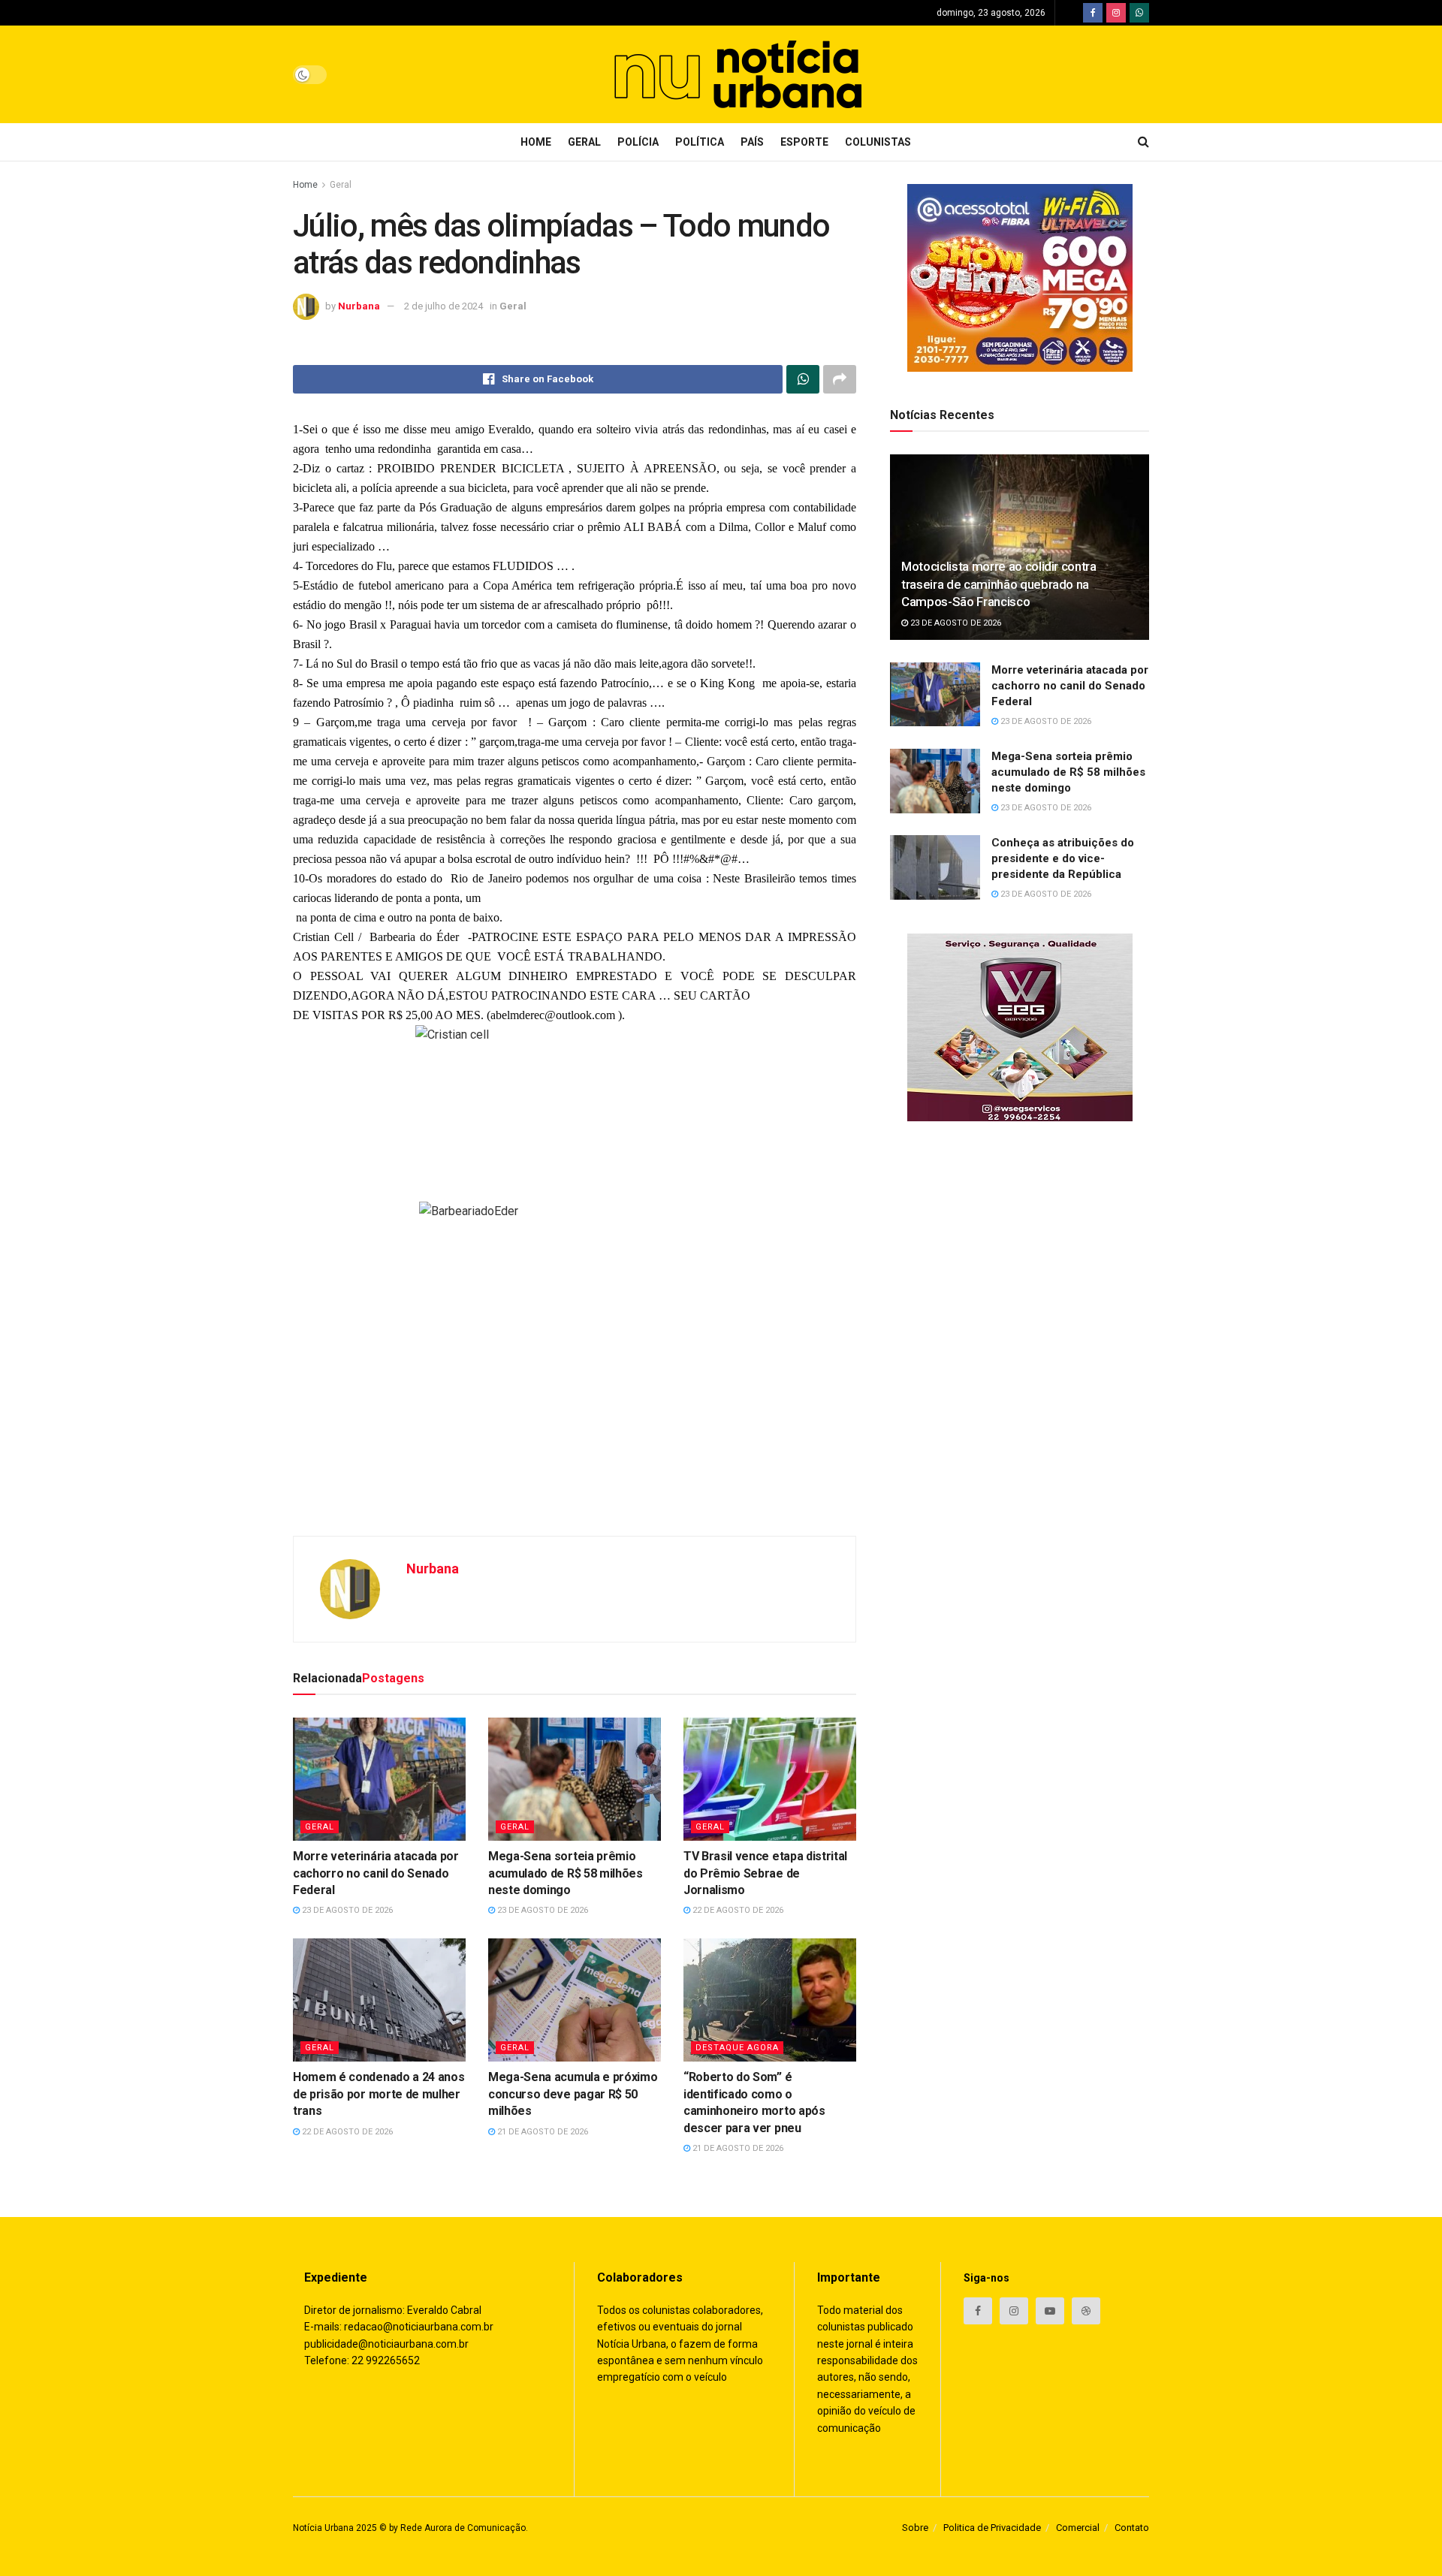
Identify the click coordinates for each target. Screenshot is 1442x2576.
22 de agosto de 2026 (737, 1910)
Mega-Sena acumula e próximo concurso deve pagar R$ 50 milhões (573, 2094)
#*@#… (729, 859)
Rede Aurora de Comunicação (463, 2528)
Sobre (915, 2528)
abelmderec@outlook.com (553, 1015)
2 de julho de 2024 (443, 306)
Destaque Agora (737, 2048)
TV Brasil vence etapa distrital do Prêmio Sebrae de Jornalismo (765, 1873)
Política (700, 142)
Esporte (804, 142)
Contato (1132, 2528)
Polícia (638, 142)
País (752, 142)
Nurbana (359, 306)
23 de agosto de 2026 (346, 1910)
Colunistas (878, 142)
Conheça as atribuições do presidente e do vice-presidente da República (1063, 858)
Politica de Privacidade (992, 2528)
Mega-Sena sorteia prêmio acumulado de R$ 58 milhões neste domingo (566, 1873)
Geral (584, 142)
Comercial (1078, 2528)
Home (536, 142)
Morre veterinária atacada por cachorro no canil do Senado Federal (376, 1873)
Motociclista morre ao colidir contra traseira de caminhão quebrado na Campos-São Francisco (999, 584)
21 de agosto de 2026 (542, 2132)
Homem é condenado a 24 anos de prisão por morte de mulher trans (379, 2094)
